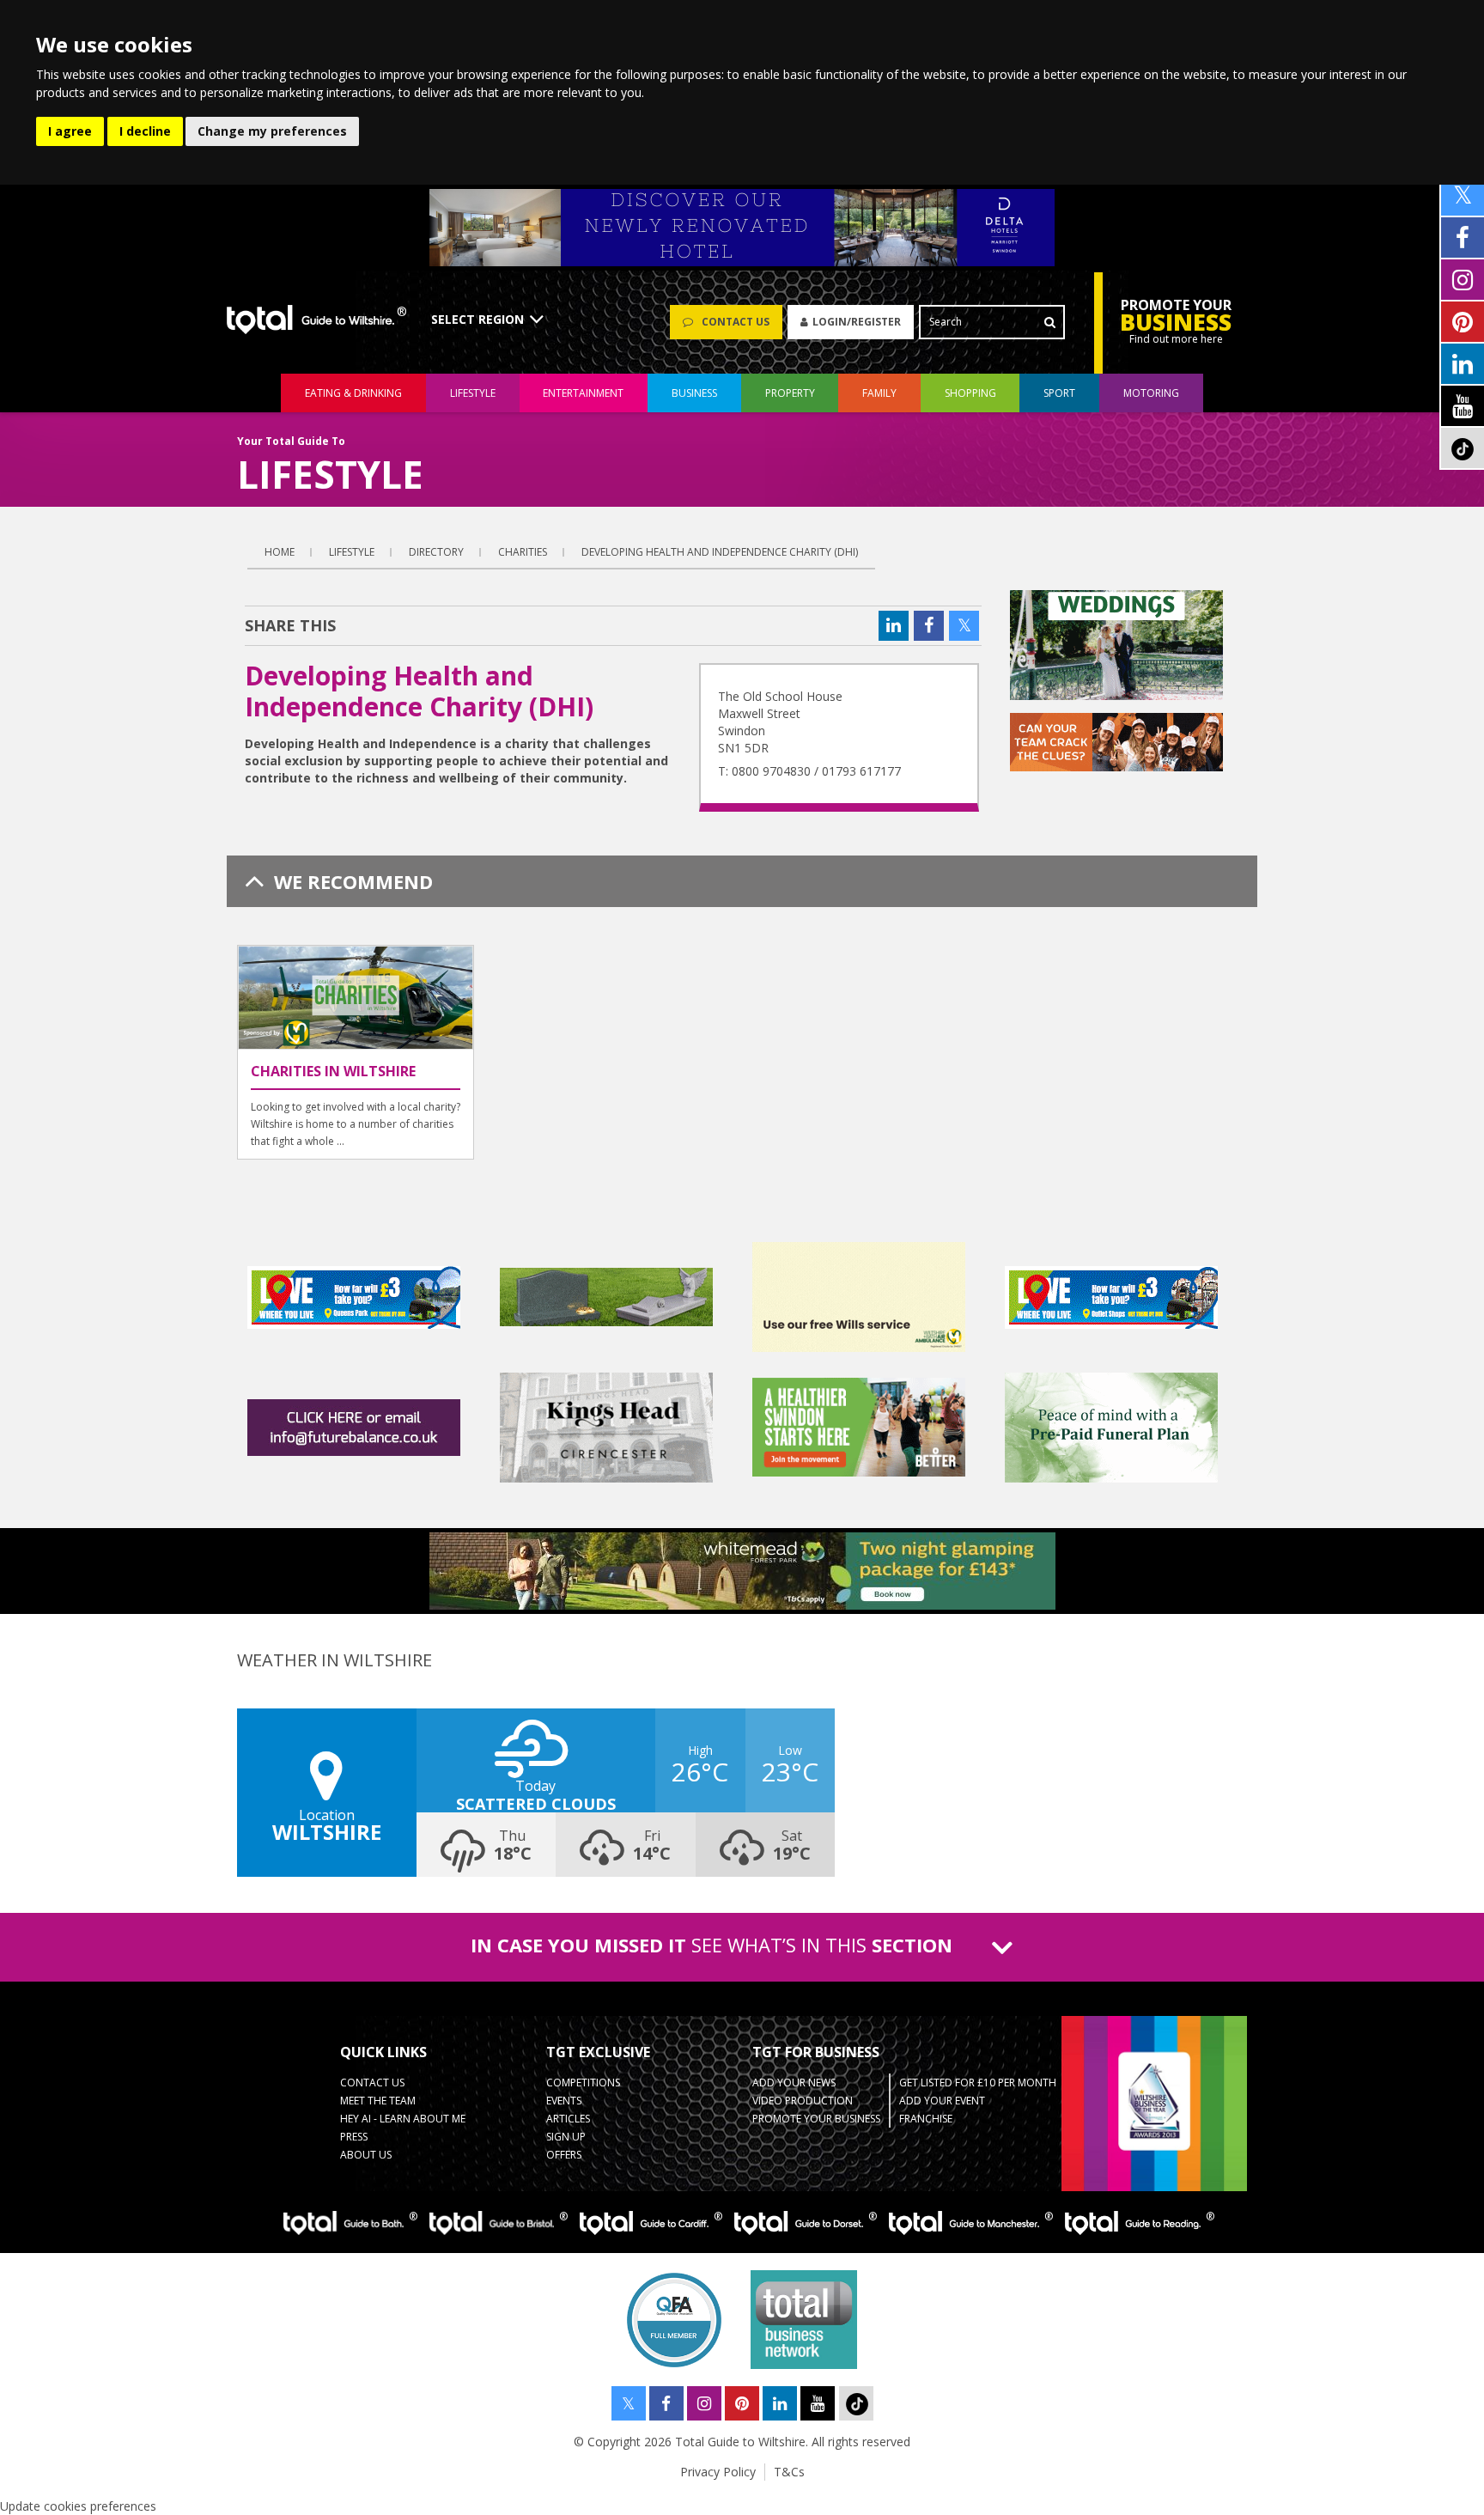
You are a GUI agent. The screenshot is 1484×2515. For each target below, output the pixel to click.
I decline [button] (145, 131)
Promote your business (816, 2119)
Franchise (926, 2119)
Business (694, 393)
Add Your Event (942, 2101)
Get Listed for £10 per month (978, 2083)
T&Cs (789, 2472)
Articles (568, 2119)
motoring (1151, 393)
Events (564, 2101)
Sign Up (566, 2137)
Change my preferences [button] (272, 131)
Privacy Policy (718, 2472)
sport (1059, 393)
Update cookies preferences (78, 2506)
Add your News (794, 2083)
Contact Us (372, 2083)
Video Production (803, 2101)
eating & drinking (353, 393)
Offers (564, 2155)
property (790, 393)
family (879, 393)
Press (354, 2137)
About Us (366, 2155)
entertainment (583, 393)
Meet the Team (378, 2101)
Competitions (583, 2083)
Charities (523, 552)
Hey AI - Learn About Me (403, 2119)
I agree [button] (70, 131)
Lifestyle (352, 552)
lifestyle (473, 393)
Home (280, 552)
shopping (970, 393)
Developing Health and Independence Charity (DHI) (720, 552)
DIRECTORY (436, 552)
